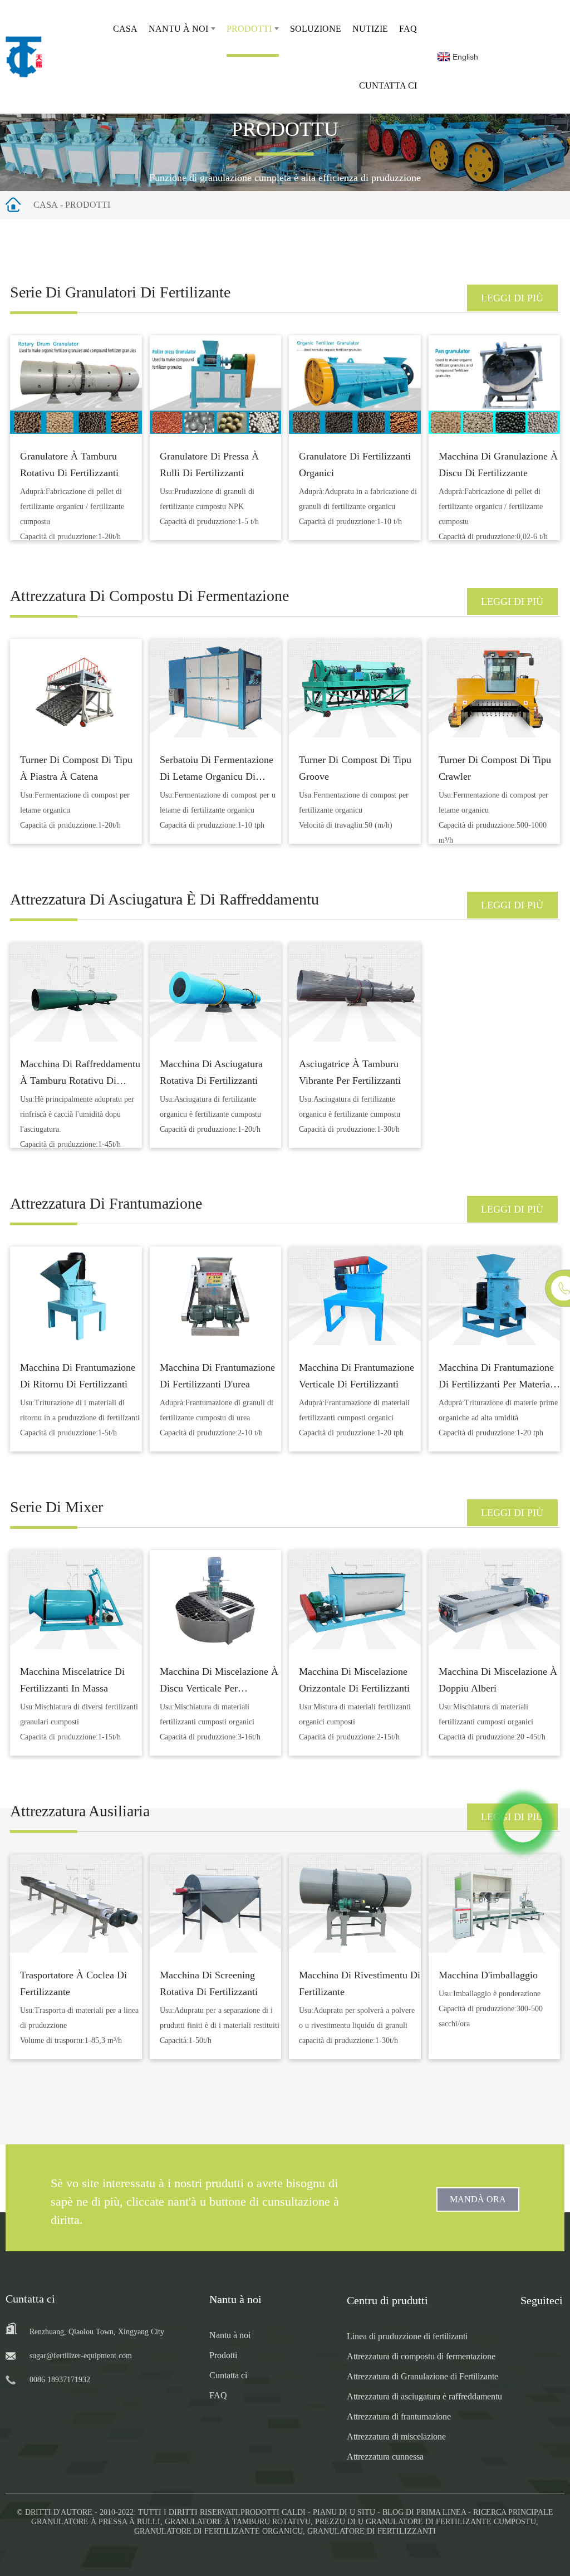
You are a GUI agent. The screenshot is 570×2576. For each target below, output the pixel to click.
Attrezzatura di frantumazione (399, 2416)
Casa (125, 29)
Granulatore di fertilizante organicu (218, 2531)
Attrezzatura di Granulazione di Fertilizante (422, 2376)
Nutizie (370, 29)
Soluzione (316, 29)
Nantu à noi (178, 29)
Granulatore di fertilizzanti (372, 2531)
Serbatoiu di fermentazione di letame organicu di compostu (217, 776)
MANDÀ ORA (478, 2199)
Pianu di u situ (344, 2512)
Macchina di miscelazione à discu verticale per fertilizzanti (219, 1688)
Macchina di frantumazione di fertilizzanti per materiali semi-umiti (497, 1384)
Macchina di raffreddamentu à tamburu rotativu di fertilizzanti (80, 1081)
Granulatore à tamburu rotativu (238, 2522)
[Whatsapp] (523, 1823)
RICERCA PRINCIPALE (513, 2512)
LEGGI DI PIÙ (512, 298)
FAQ (408, 29)
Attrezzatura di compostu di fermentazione (421, 2356)
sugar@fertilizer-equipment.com (81, 2356)
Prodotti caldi (273, 2512)
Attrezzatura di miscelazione (396, 2436)
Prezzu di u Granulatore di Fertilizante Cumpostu (426, 2522)
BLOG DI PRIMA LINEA (424, 2512)
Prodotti (249, 29)
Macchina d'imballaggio (488, 1975)
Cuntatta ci (388, 85)
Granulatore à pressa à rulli (96, 2522)
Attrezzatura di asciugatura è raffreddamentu (424, 2396)
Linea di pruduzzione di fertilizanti (407, 2336)
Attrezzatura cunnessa (385, 2457)
